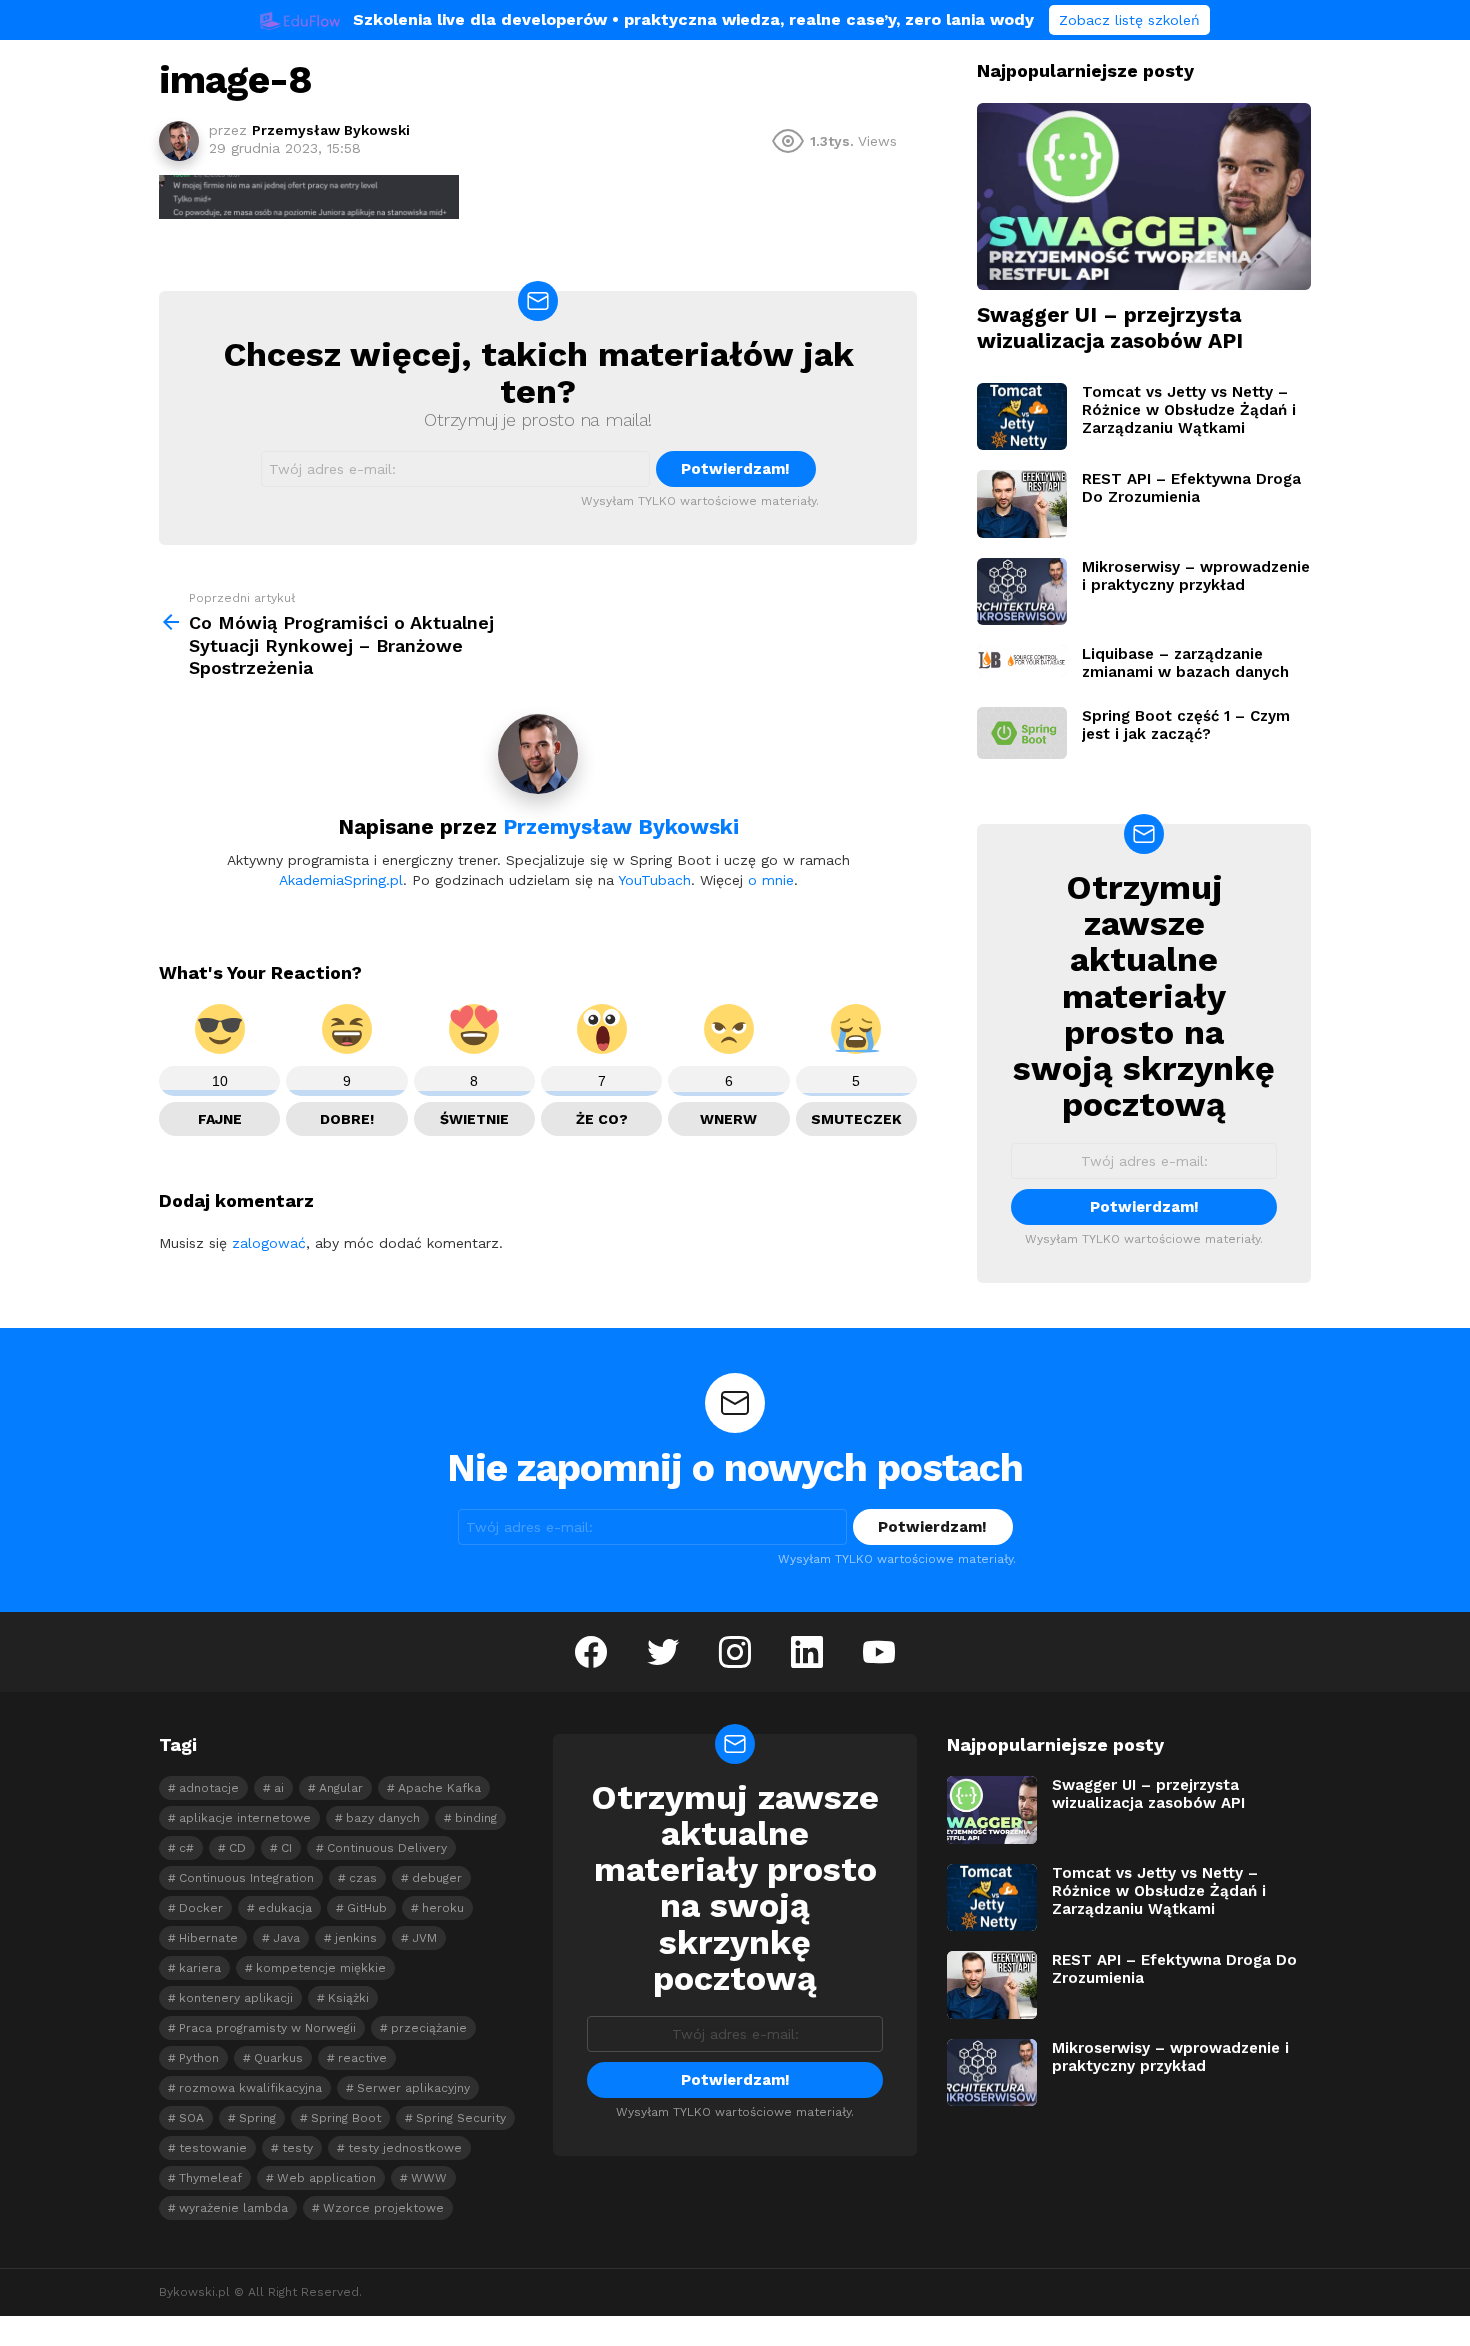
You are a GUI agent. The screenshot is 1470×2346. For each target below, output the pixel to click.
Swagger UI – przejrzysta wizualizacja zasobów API (1110, 327)
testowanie (213, 2148)
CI (286, 1848)
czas (363, 1878)
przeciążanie (429, 2028)
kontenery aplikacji (236, 1998)
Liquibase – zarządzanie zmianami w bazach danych (1185, 663)
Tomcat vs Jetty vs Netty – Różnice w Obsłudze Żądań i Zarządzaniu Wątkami (1189, 410)
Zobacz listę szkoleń (1129, 20)
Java (286, 1938)
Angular (341, 1788)
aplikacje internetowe (245, 1818)
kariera (200, 1968)
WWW (429, 2178)
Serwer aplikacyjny (413, 2088)
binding (476, 1818)
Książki (348, 1998)
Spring (257, 2118)
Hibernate (208, 1938)
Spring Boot (346, 2118)
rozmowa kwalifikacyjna (250, 2088)
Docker (201, 1908)
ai (279, 1788)
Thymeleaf (210, 2178)
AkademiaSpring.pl (341, 880)
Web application (326, 2178)
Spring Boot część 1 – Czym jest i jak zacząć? (1186, 725)
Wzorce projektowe (383, 2208)
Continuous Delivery (387, 1848)
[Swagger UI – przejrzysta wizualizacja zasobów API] (1144, 197)
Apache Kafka (439, 1788)
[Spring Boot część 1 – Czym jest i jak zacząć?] (1022, 732)
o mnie (771, 880)
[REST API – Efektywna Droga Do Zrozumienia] (1022, 504)
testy (297, 2148)
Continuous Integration (246, 1878)
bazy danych (383, 1818)
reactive (362, 2058)
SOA (191, 2118)
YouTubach (654, 880)
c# (186, 1848)
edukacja (285, 1908)
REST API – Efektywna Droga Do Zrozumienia (1191, 488)
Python (199, 2058)
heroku (443, 1908)
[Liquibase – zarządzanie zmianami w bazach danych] (1022, 660)
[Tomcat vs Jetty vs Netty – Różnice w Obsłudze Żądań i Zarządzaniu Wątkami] (1022, 417)
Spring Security (461, 2118)
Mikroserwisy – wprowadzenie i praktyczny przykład (1196, 576)
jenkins (356, 1938)
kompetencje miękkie (321, 1968)
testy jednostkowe (405, 2148)
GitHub (367, 1908)
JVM (424, 1938)
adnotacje (209, 1788)
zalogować (269, 1243)
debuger (437, 1878)
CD (237, 1848)
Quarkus (278, 2058)
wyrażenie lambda (233, 2208)
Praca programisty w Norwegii (267, 2028)
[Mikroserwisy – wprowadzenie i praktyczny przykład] (1022, 592)
